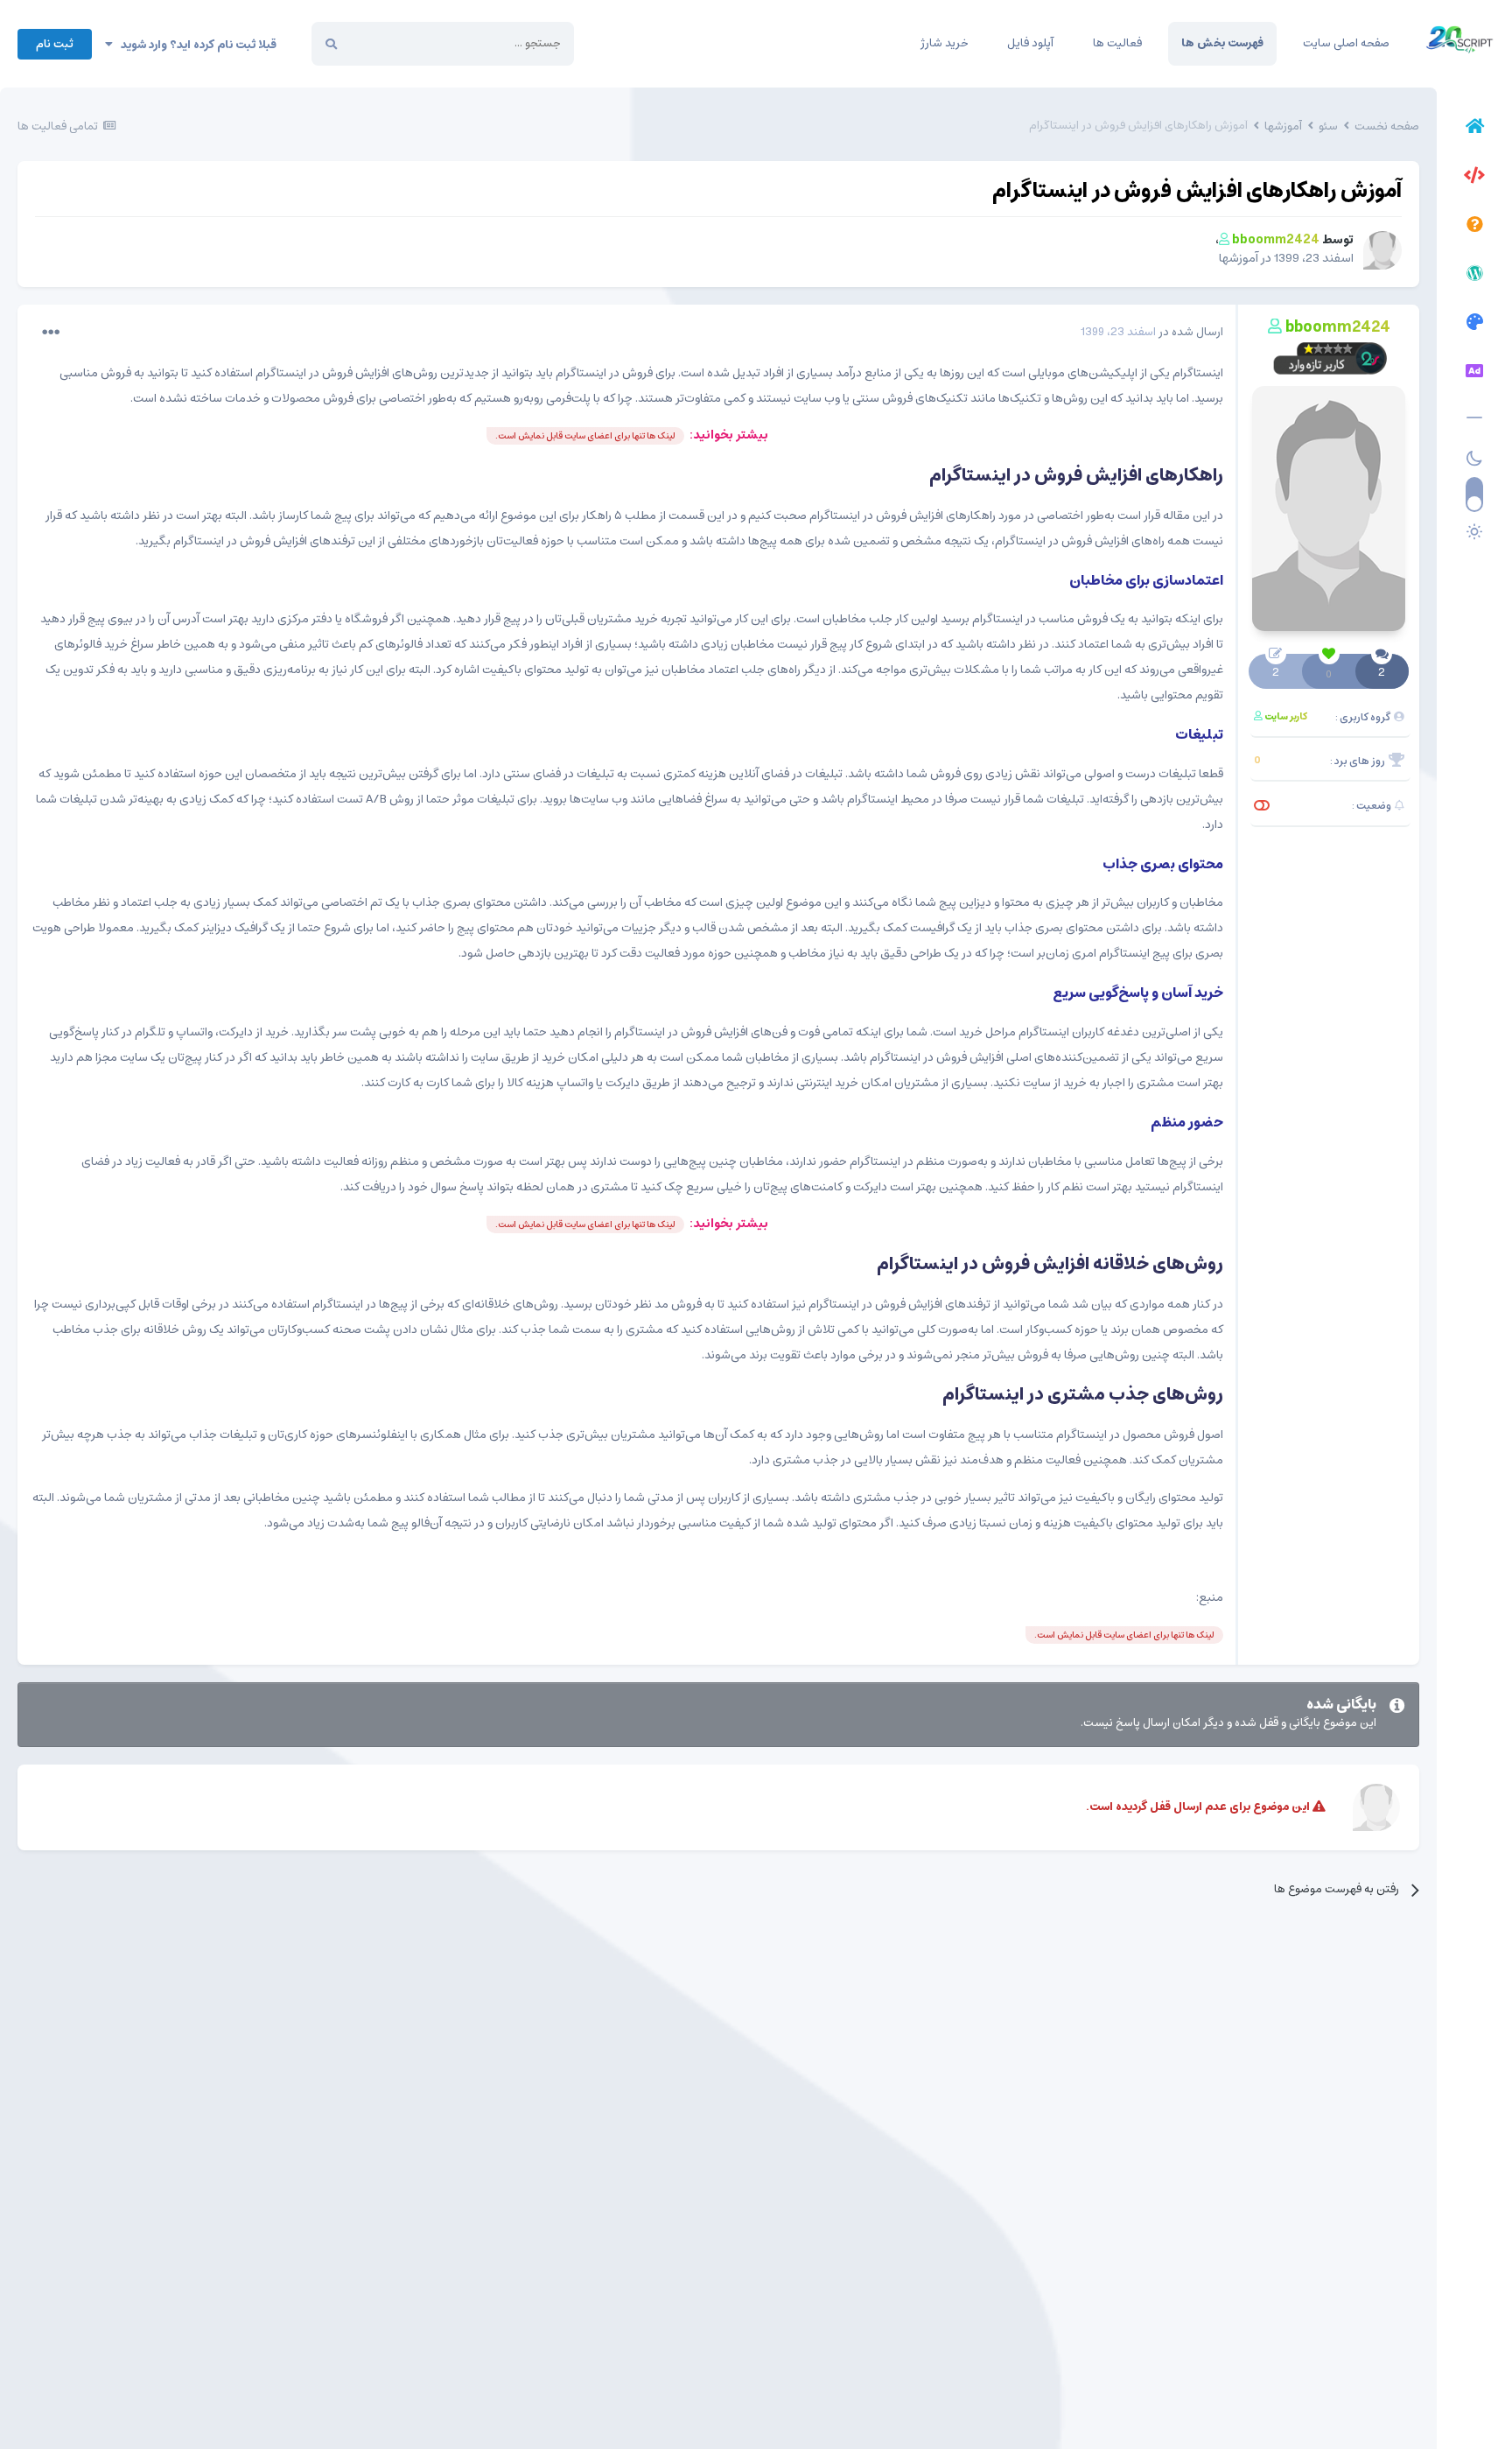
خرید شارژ (944, 43)
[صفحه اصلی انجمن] (1474, 129)
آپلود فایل (1030, 43)
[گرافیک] (1474, 325)
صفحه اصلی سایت (1346, 43)
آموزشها (1239, 258)
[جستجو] (331, 44)
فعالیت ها (1117, 43)
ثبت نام (55, 44)
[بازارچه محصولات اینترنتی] (1474, 374)
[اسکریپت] (1474, 178)
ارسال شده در (1152, 332)
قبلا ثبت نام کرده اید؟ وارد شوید (195, 45)
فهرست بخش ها (1222, 43)
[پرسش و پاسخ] (1474, 227)
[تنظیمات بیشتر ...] (51, 333)
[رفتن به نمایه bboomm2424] (1382, 250)
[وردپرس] (1474, 276)
